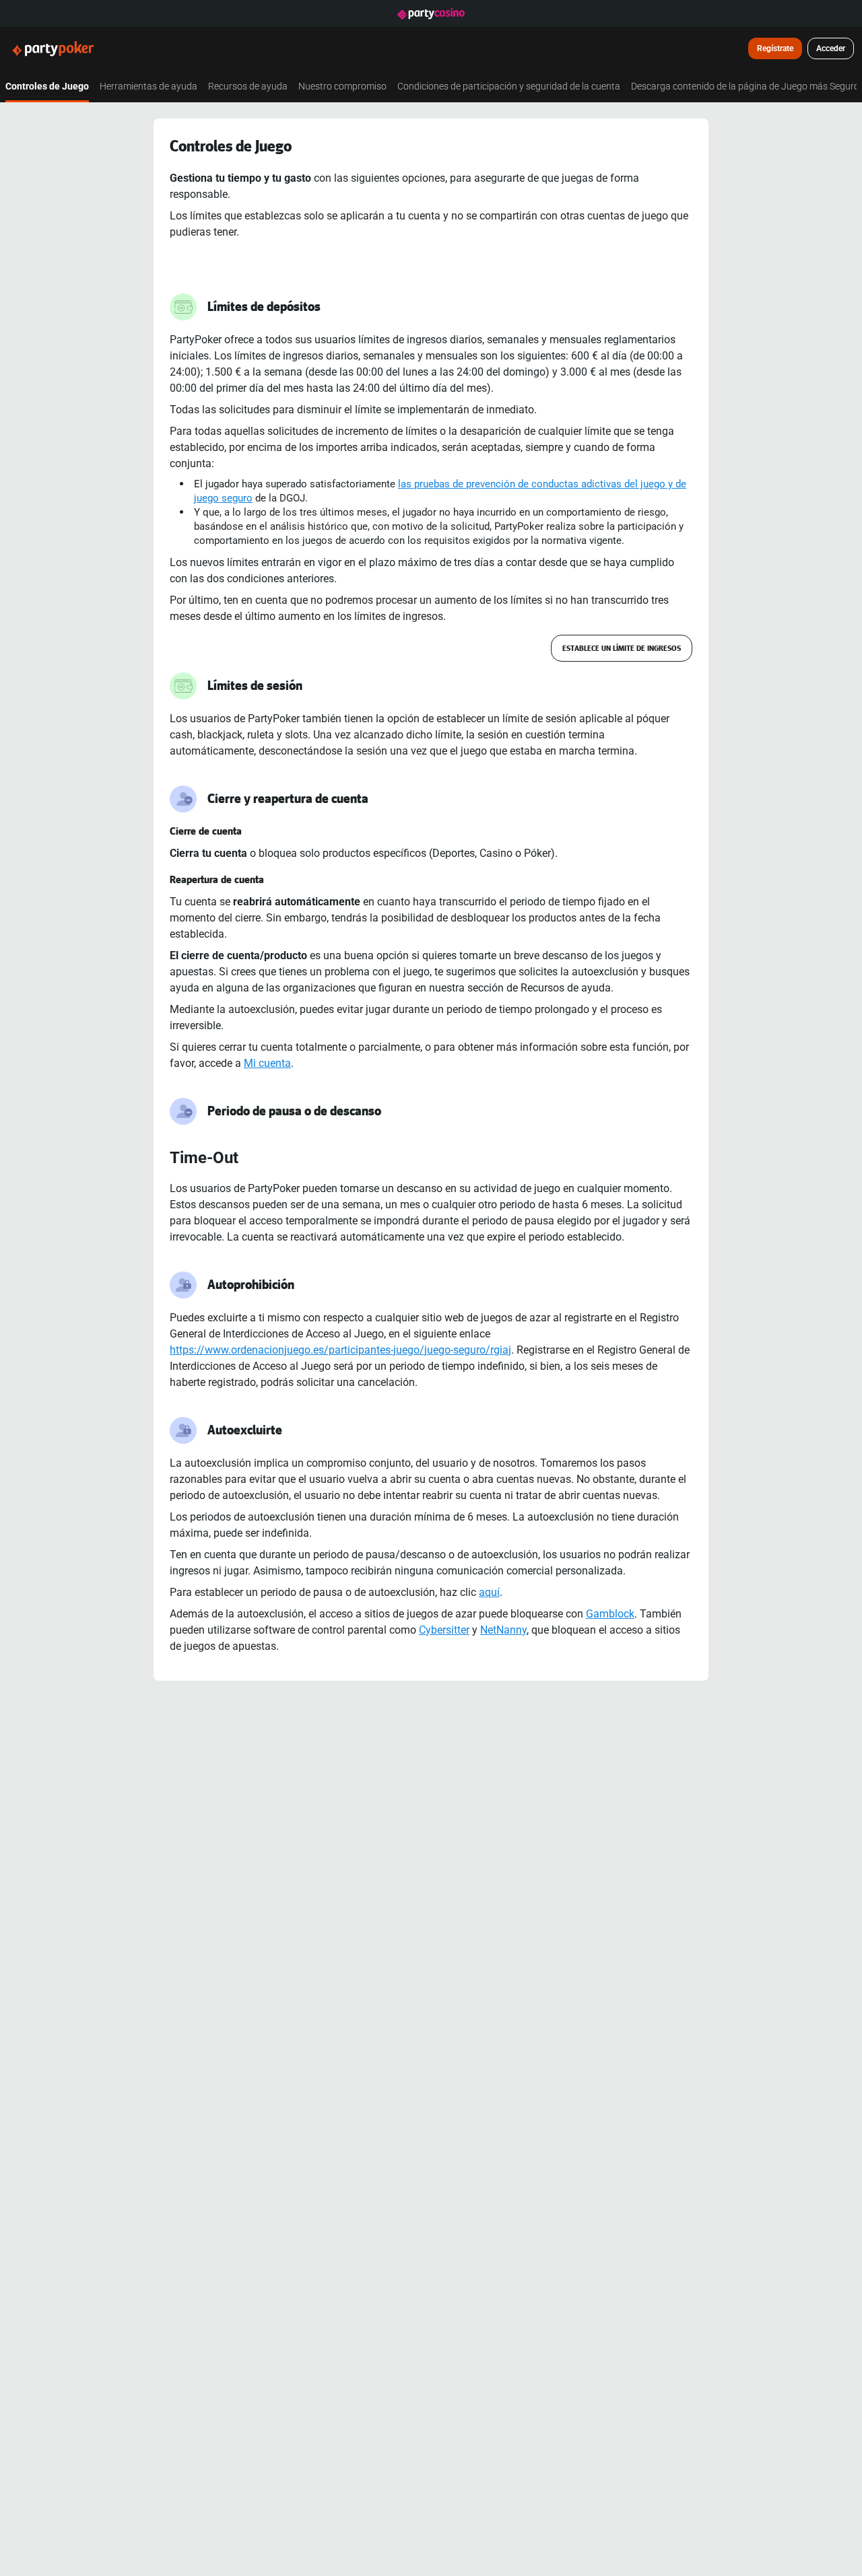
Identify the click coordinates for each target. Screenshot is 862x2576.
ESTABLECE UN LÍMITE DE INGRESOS (622, 648)
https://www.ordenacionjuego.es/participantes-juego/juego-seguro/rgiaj (340, 1350)
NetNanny (503, 1630)
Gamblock (610, 1613)
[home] (61, 48)
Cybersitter (444, 1630)
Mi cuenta (267, 1063)
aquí (489, 1592)
